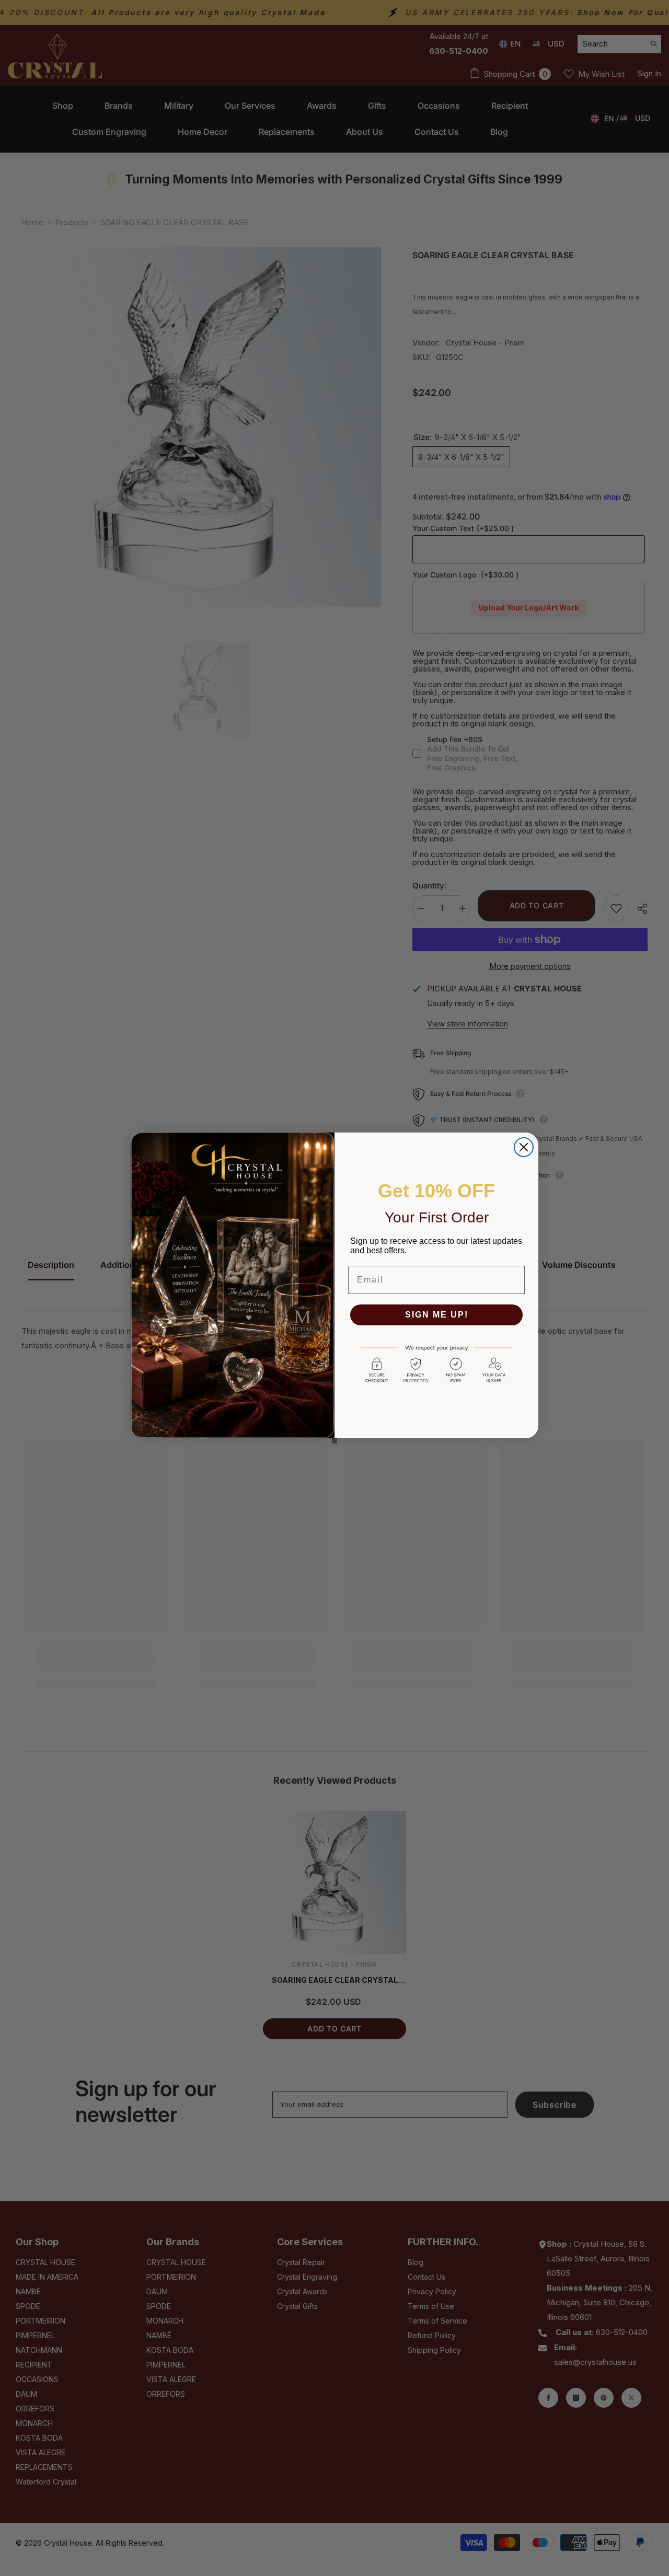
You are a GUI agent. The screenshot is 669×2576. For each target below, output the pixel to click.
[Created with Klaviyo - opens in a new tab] (334, 1441)
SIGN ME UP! (437, 1315)
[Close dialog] (524, 1147)
